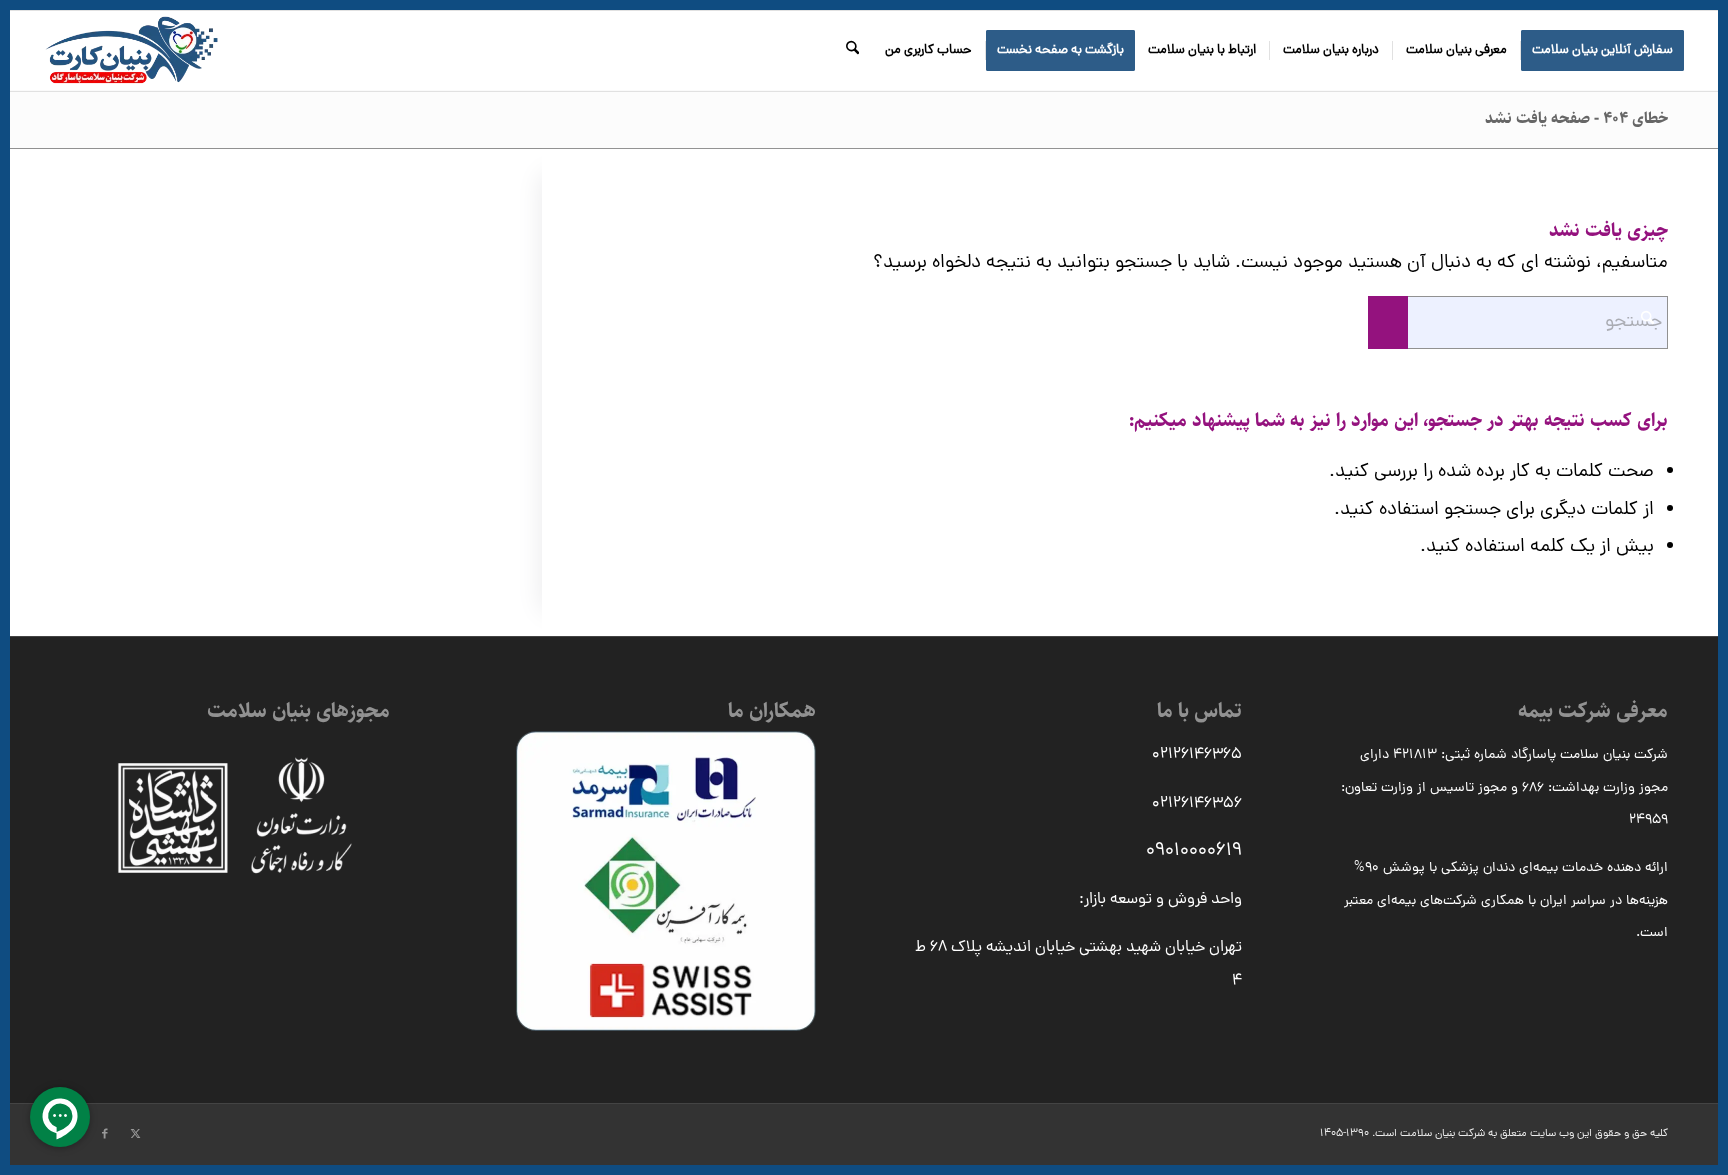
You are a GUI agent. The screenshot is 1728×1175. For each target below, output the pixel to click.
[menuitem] (1602, 51)
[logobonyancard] (131, 51)
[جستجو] (852, 51)
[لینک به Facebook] (105, 1134)
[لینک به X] (135, 1134)
